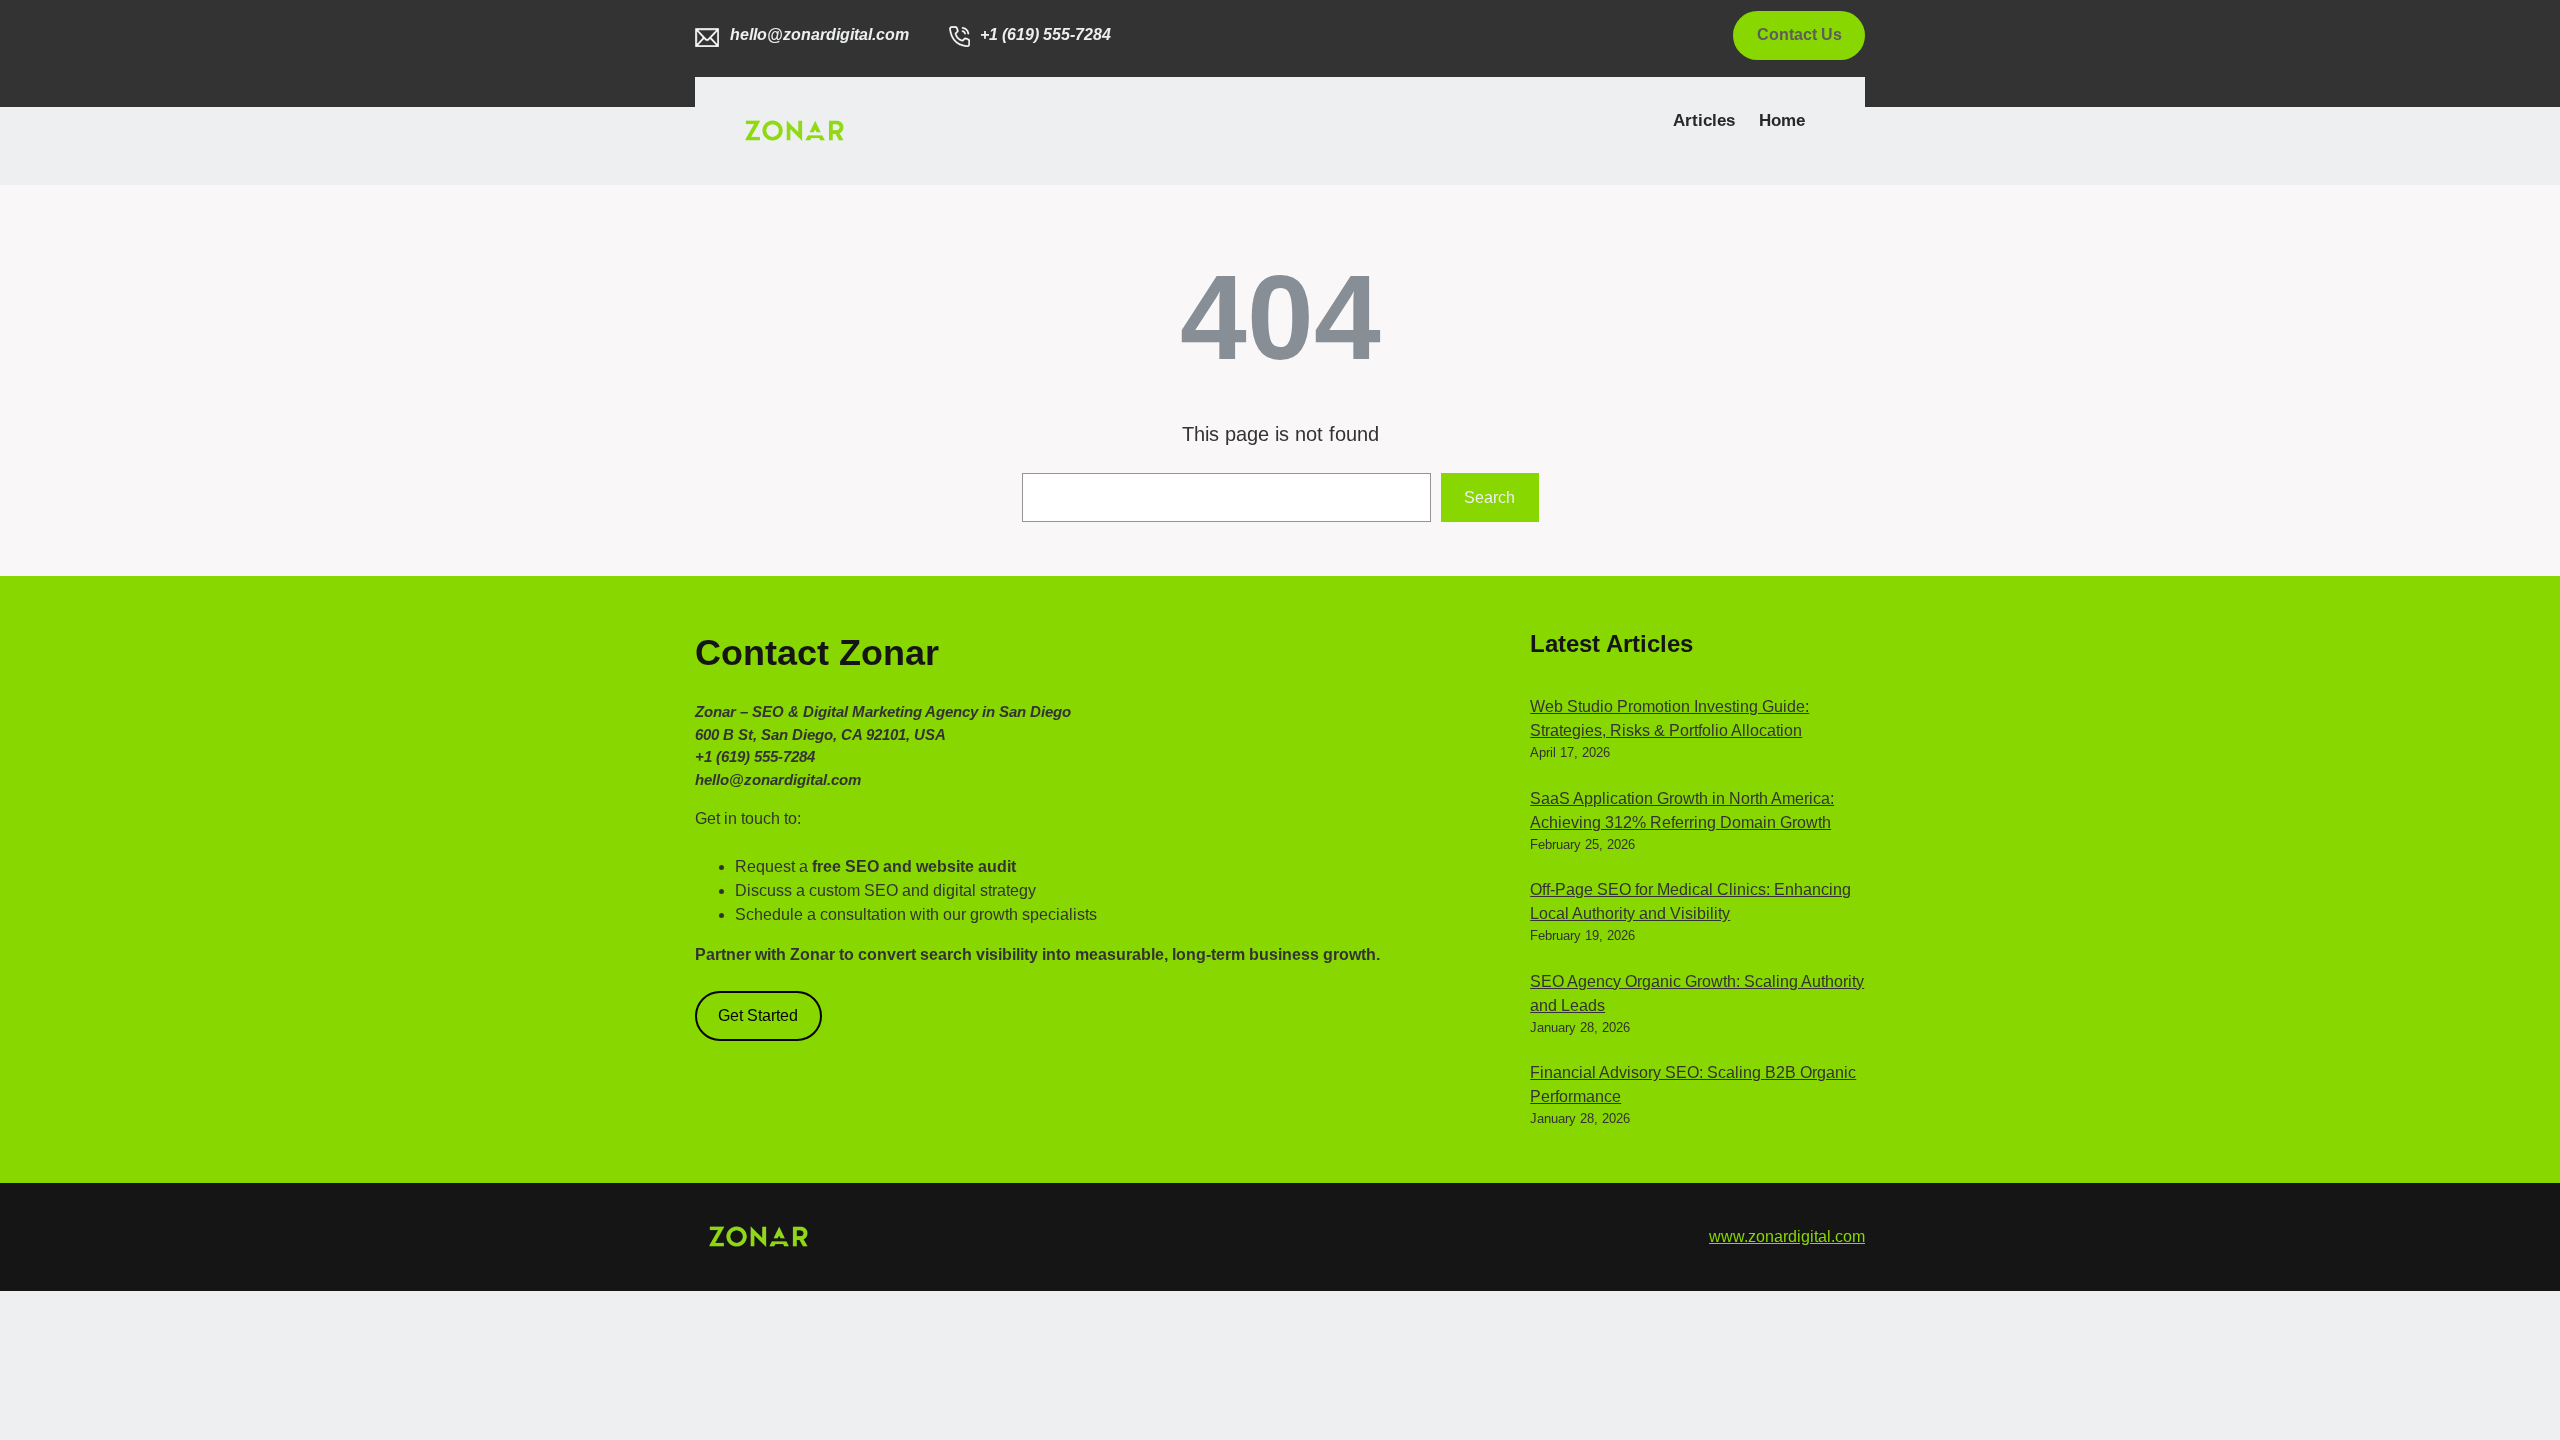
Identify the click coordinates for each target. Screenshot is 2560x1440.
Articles (1704, 120)
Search (1489, 497)
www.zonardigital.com (1787, 1236)
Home (1782, 120)
